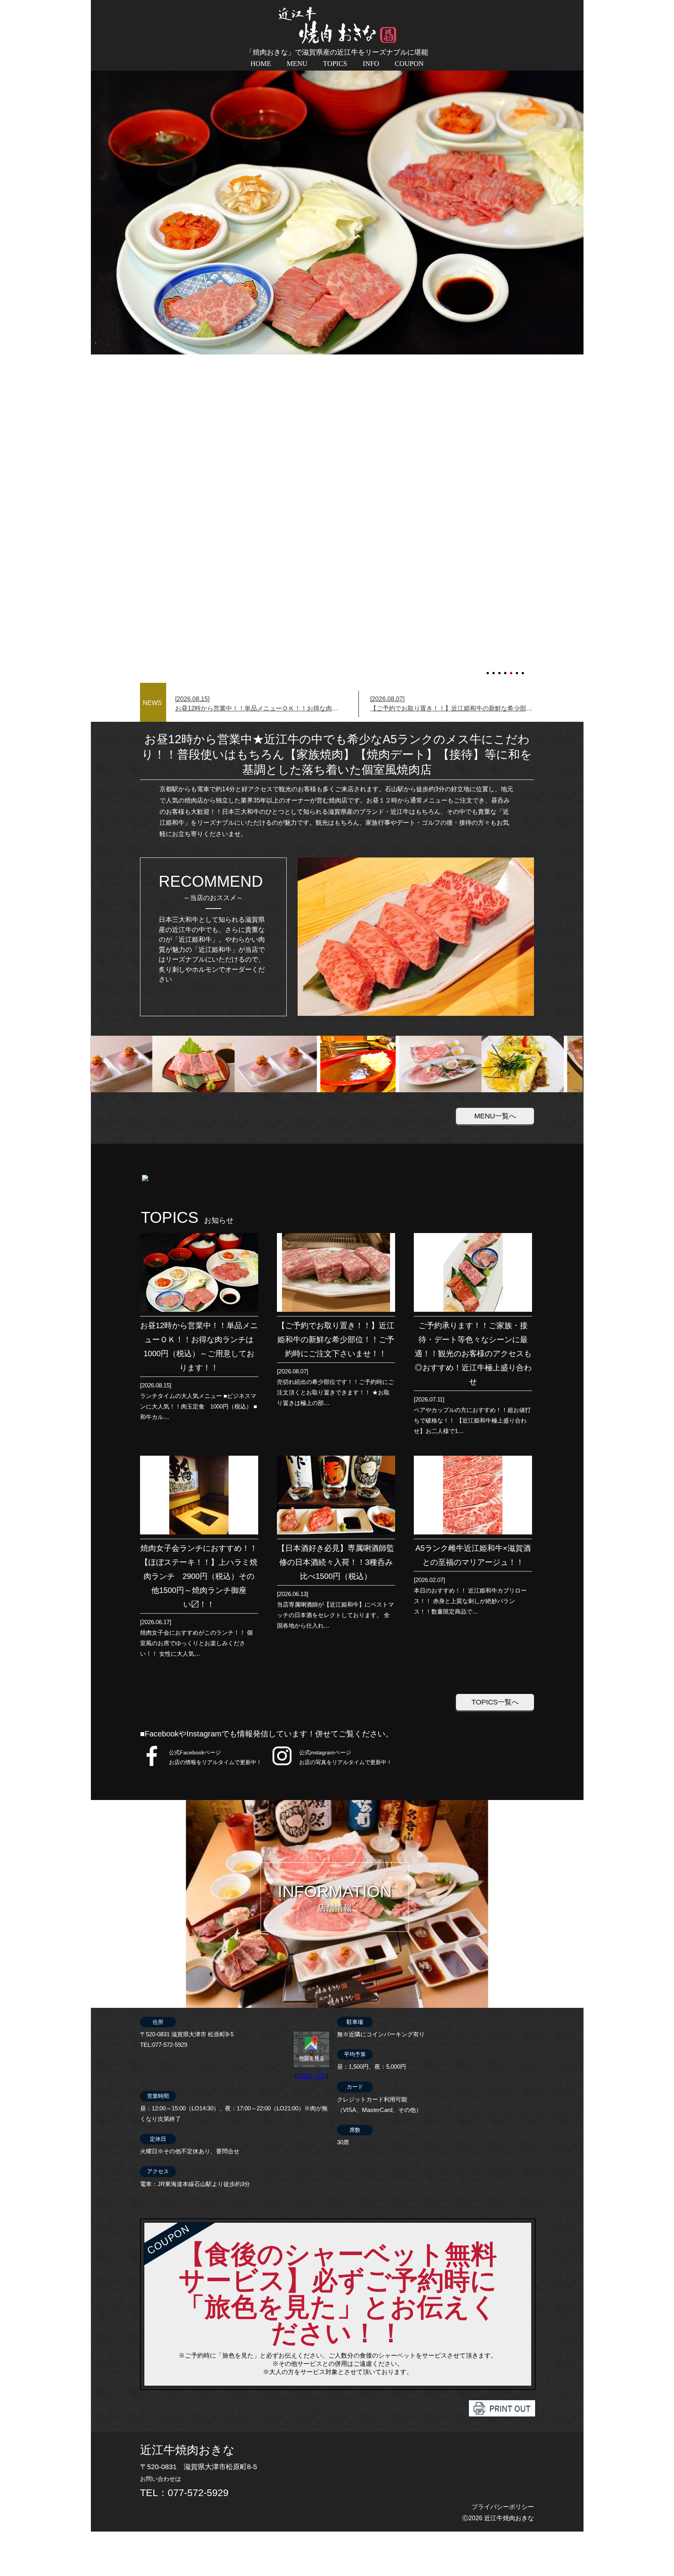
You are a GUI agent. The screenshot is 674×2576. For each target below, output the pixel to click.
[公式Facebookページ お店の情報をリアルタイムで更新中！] (152, 1765)
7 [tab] (523, 670)
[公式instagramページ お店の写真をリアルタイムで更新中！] (282, 1765)
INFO (371, 64)
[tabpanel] (337, 354)
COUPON (409, 64)
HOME (261, 64)
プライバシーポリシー (503, 2507)
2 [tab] (494, 670)
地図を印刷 (311, 2076)
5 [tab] (512, 670)
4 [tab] (506, 670)
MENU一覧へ (495, 1116)
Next (95, 354)
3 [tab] (500, 670)
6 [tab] (518, 670)
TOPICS (335, 64)
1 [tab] (488, 670)
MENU (297, 64)
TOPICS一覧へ (495, 1702)
